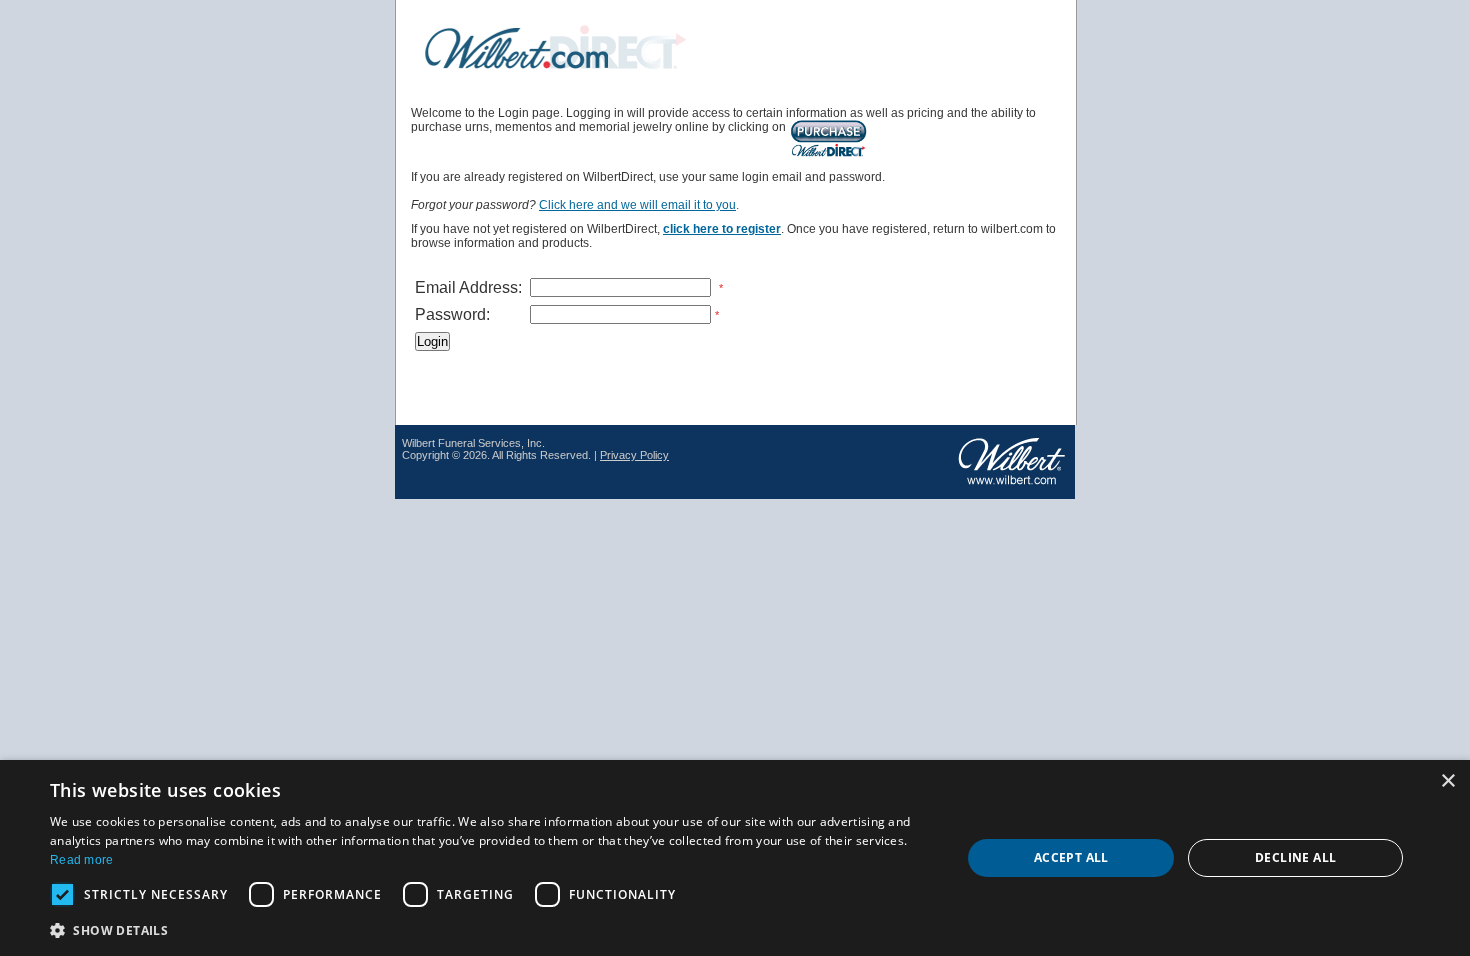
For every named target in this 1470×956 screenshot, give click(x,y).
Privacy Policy (634, 455)
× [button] (1447, 781)
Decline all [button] (1295, 857)
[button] (492, 929)
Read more (82, 860)
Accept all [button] (1071, 857)
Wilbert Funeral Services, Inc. (473, 443)
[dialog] (735, 858)
